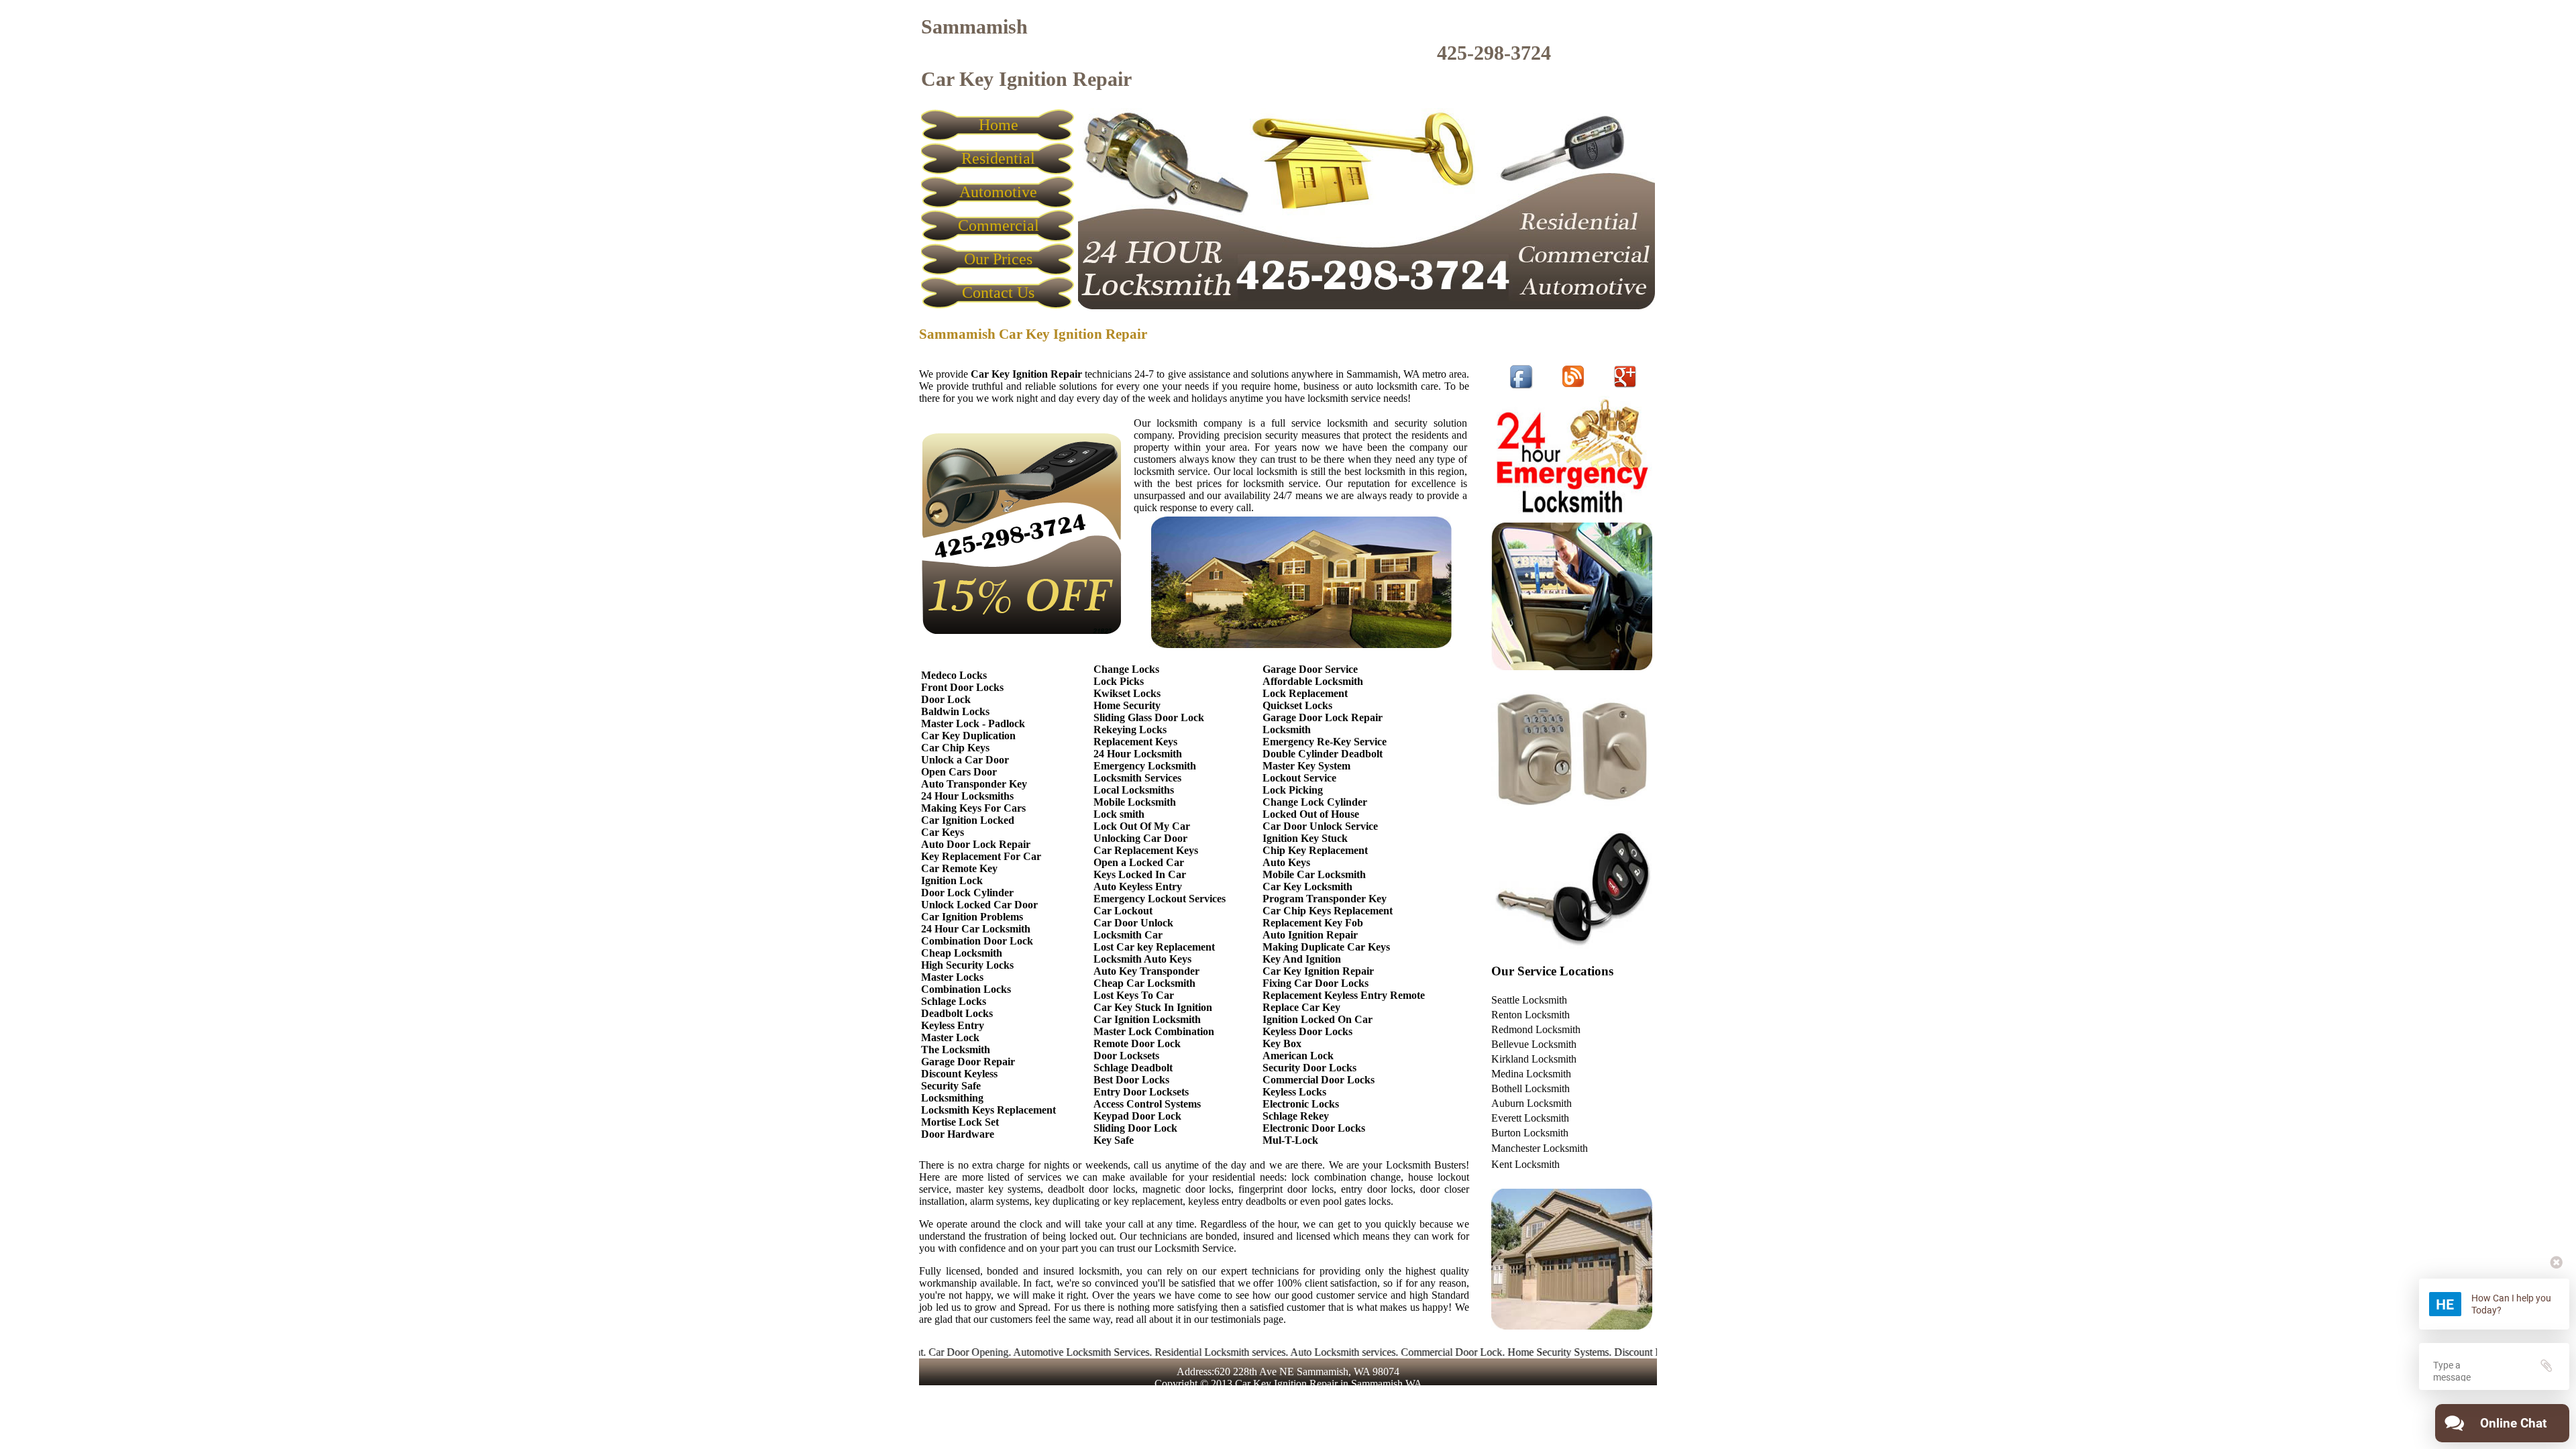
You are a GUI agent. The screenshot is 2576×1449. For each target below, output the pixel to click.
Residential (998, 158)
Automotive (998, 192)
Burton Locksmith (1530, 1133)
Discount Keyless (1587, 1352)
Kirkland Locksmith (1534, 1059)
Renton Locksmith (1531, 1015)
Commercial (999, 225)
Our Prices (998, 259)
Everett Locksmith (1530, 1118)
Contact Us (998, 292)
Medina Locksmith (1531, 1074)
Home (999, 125)
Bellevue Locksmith (1534, 1044)
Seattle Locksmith (1529, 1000)
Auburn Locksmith (1532, 1103)
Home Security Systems (1494, 1352)
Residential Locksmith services (1156, 1352)
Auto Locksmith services (1278, 1352)
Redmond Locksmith (1536, 1029)
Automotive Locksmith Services (1017, 1352)
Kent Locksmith (1525, 1164)
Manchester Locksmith (1540, 1148)
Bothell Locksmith (1531, 1088)
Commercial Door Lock (1387, 1352)
